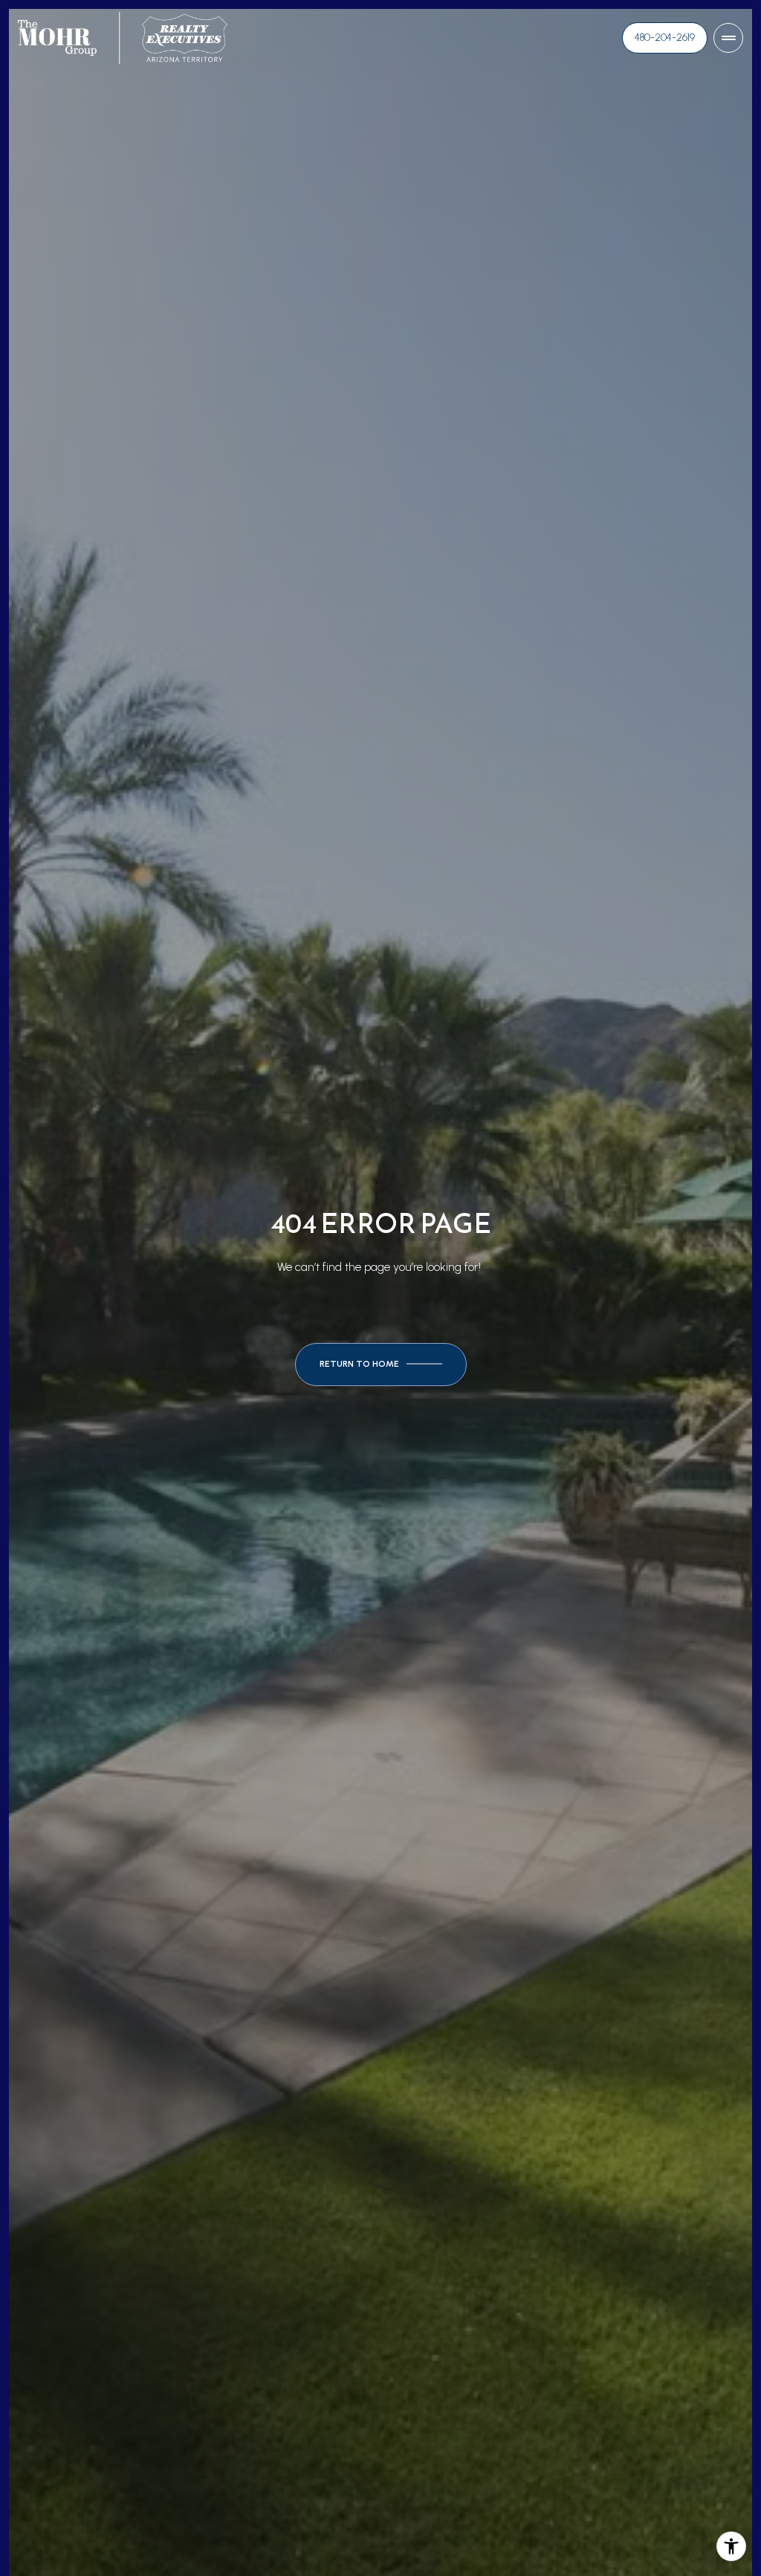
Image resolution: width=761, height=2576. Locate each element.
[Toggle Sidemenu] (728, 38)
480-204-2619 (665, 38)
